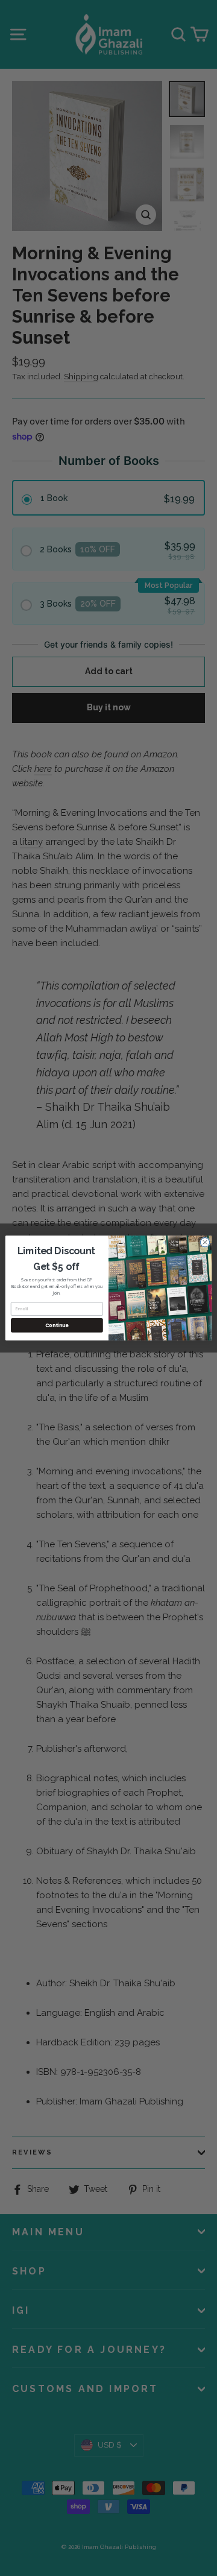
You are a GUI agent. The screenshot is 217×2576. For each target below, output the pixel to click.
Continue (57, 1325)
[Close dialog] (205, 1242)
